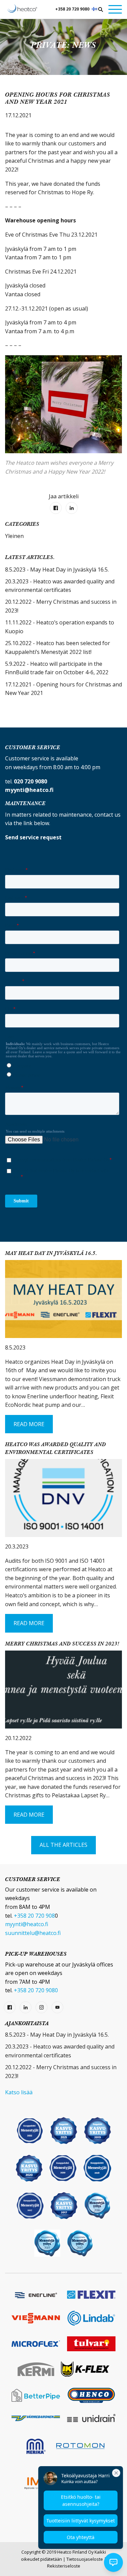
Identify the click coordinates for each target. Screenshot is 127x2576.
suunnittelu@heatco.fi (33, 1933)
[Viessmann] (36, 2318)
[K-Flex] (85, 2369)
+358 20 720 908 (34, 1916)
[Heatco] (22, 8)
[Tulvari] (91, 2344)
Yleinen (14, 536)
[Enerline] (36, 2295)
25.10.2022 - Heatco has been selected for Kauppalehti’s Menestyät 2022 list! (58, 647)
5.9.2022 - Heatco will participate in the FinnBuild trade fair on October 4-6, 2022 (57, 668)
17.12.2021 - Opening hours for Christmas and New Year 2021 (63, 689)
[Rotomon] (81, 2446)
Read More (29, 1424)
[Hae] (101, 9)
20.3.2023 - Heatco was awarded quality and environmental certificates (60, 586)
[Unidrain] (91, 2418)
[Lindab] (91, 2318)
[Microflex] (36, 2344)
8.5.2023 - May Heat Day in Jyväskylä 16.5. (57, 570)
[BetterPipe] (36, 2395)
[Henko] (91, 2395)
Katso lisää (19, 2092)
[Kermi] (36, 2369)
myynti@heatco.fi (27, 1924)
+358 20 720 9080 (72, 9)
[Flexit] (91, 2295)
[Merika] (36, 2446)
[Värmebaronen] (36, 2418)
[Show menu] (115, 9)
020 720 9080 (30, 781)
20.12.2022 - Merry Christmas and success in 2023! (61, 606)
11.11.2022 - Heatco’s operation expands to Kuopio (60, 627)
